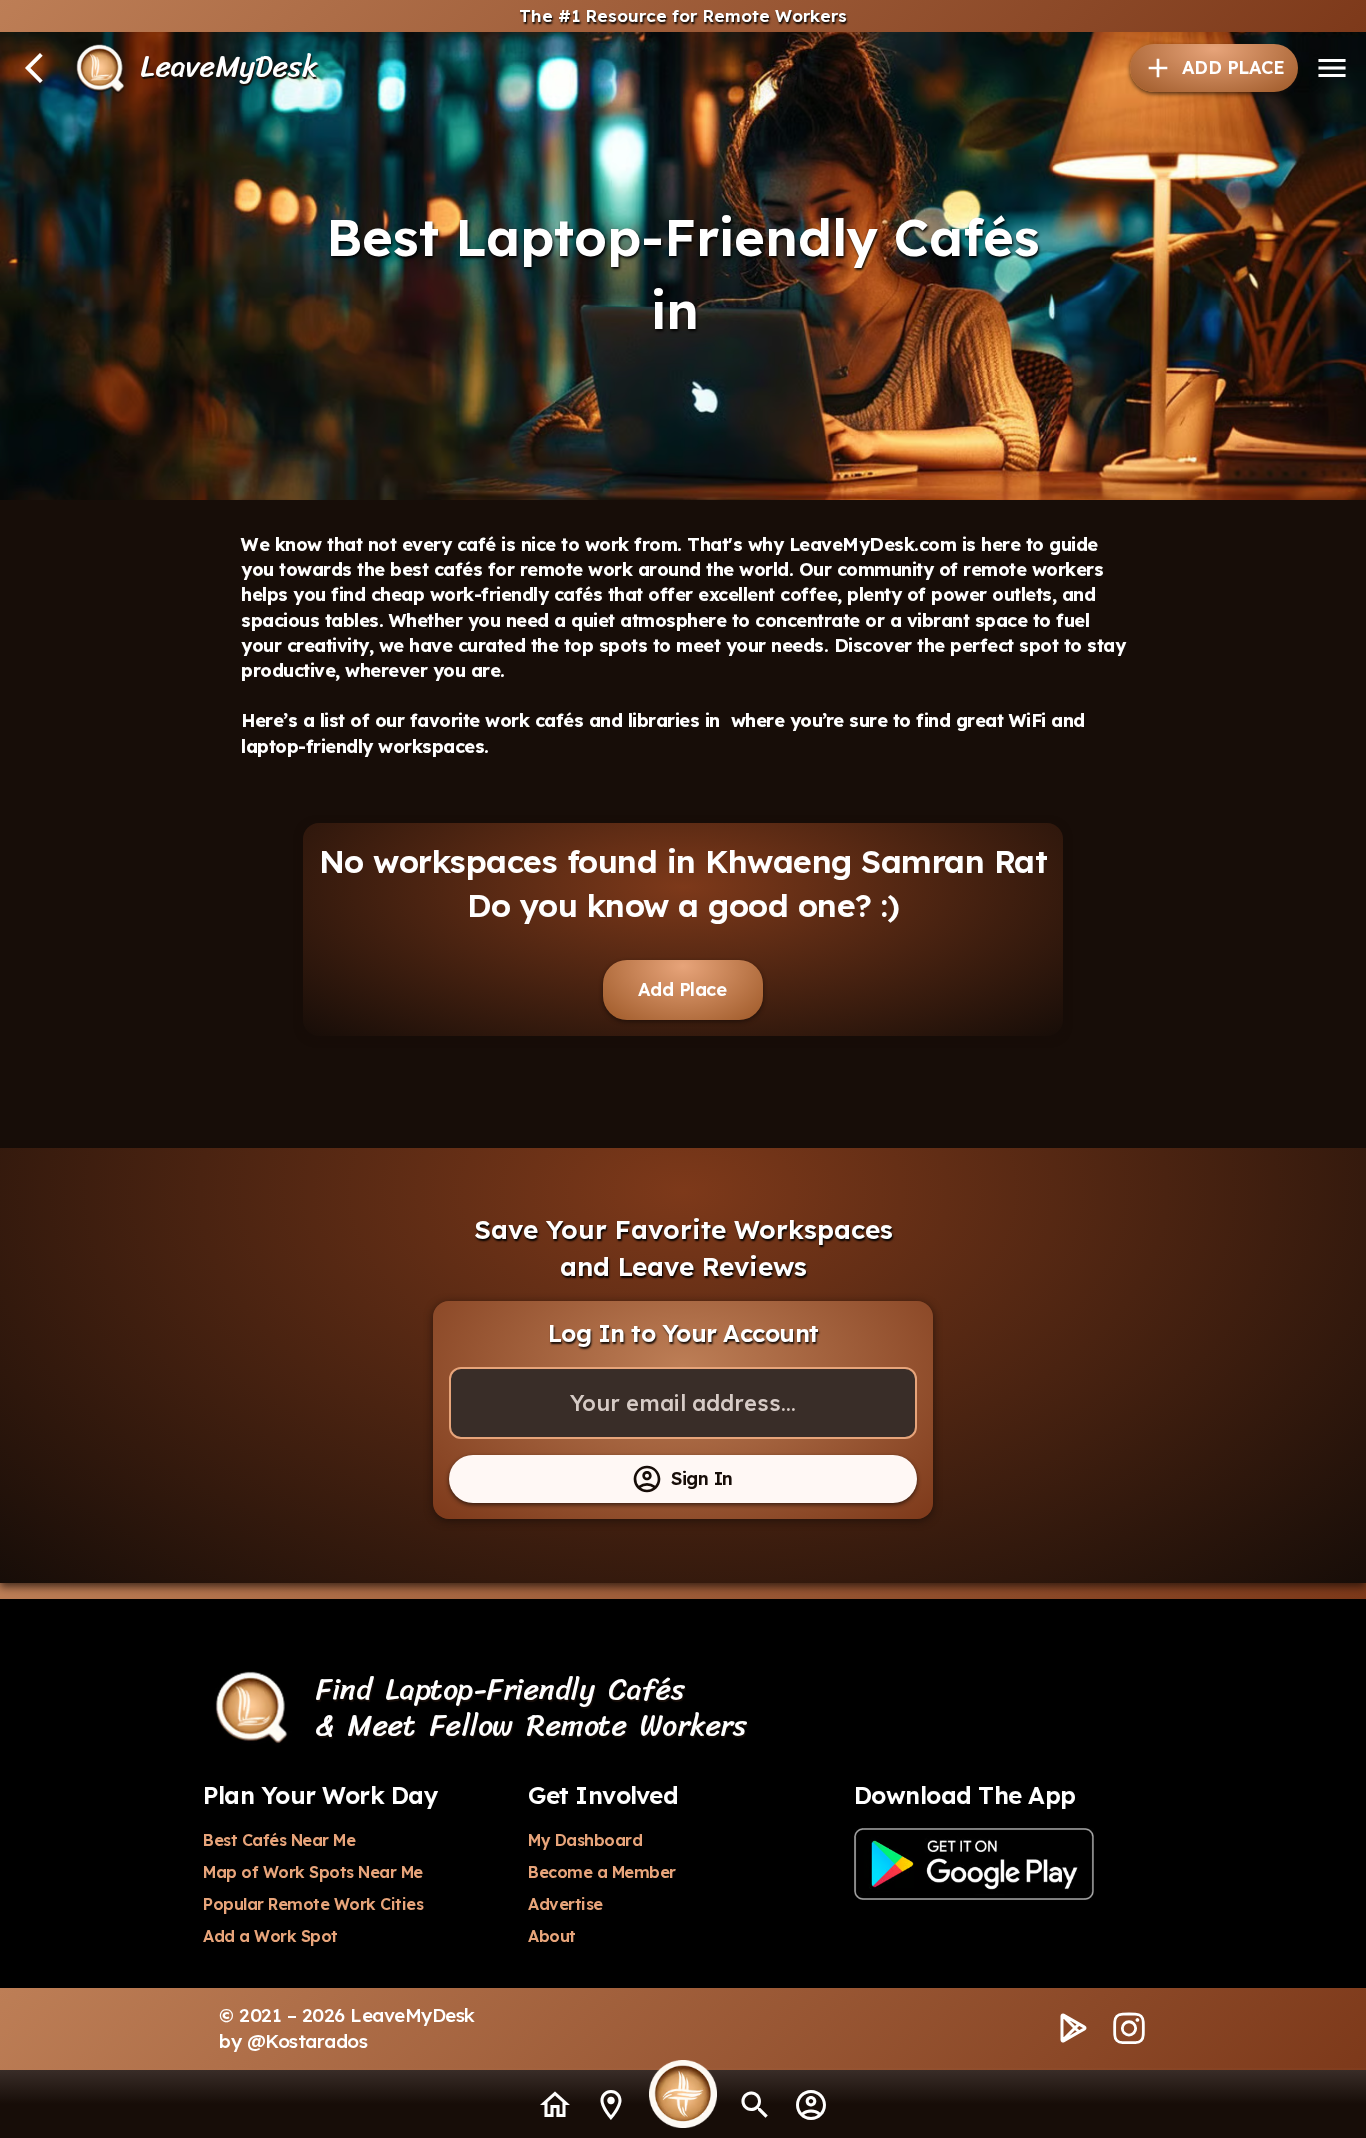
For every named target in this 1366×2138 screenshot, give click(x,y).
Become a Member (602, 1872)
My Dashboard (585, 1840)
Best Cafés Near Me (279, 1840)
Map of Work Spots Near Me (313, 1872)
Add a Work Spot (270, 1936)
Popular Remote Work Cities (313, 1904)
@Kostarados (307, 2041)
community (885, 569)
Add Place (682, 989)
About (552, 1936)
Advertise (565, 1904)
